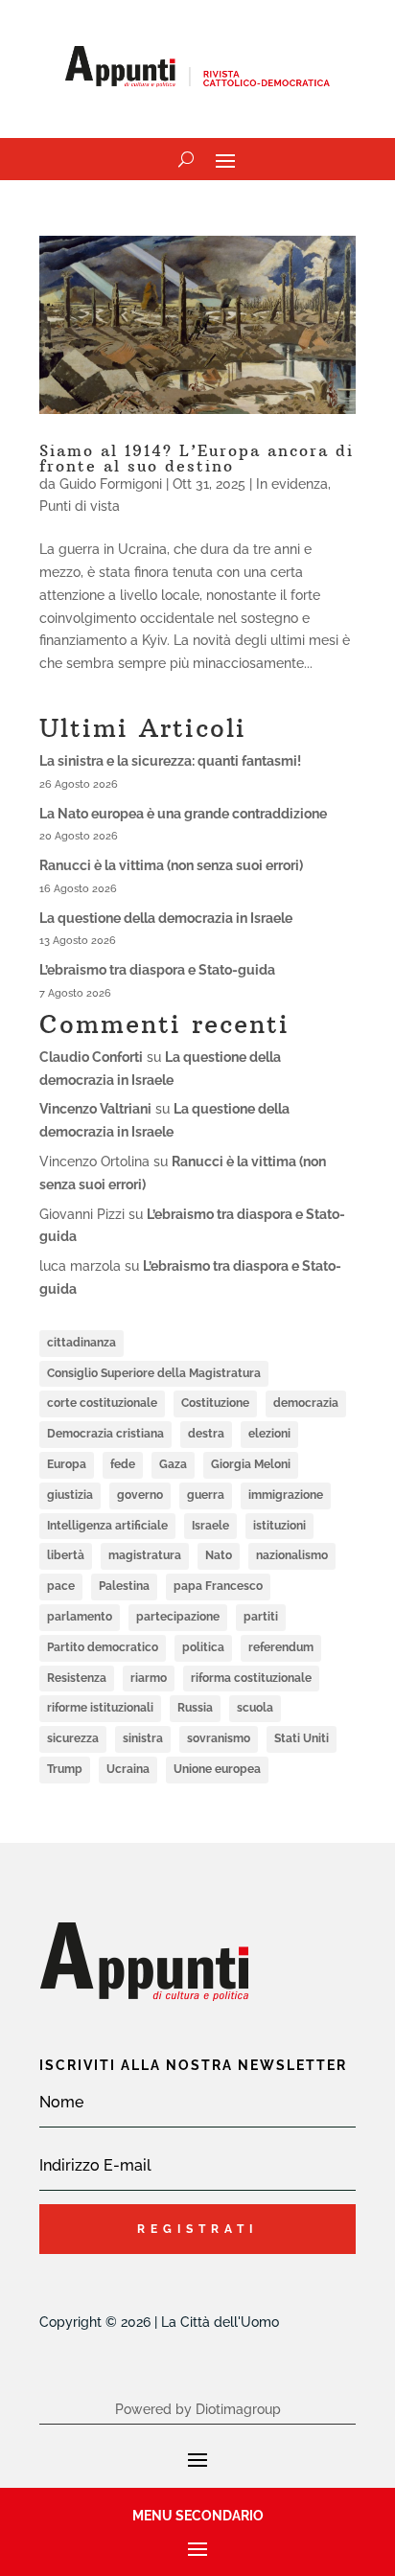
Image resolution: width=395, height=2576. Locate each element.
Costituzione (215, 1403)
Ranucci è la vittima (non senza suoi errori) (171, 865)
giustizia (70, 1495)
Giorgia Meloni (251, 1464)
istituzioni (279, 1526)
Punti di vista (80, 506)
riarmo (149, 1678)
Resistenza (77, 1678)
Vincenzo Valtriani (95, 1109)
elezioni (269, 1434)
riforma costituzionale (251, 1678)
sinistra (143, 1738)
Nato (219, 1555)
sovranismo (219, 1738)
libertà (66, 1555)
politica (203, 1647)
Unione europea (217, 1769)
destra (206, 1434)
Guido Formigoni (111, 484)
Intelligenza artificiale (107, 1526)
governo (140, 1495)
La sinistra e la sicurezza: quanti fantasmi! (170, 761)
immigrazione (286, 1495)
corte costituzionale (102, 1403)
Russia (195, 1708)
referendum (281, 1647)
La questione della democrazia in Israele (166, 918)
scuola (255, 1708)
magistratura (145, 1555)
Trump (65, 1769)
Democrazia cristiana (105, 1434)
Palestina (124, 1586)
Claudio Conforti (91, 1057)
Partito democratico (103, 1647)
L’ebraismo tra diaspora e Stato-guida (157, 970)
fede (123, 1464)
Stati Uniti (302, 1738)
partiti (261, 1617)
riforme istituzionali (100, 1708)
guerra (206, 1495)
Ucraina (128, 1769)
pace (61, 1586)
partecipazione (178, 1617)
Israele (210, 1526)
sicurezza (73, 1738)
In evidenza (292, 484)
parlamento (80, 1617)
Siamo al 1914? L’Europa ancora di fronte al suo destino (197, 458)
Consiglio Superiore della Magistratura (154, 1373)
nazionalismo (292, 1555)
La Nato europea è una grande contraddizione (183, 814)
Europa (67, 1464)
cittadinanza (81, 1343)
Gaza (173, 1464)
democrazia (306, 1403)
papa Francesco (218, 1586)
